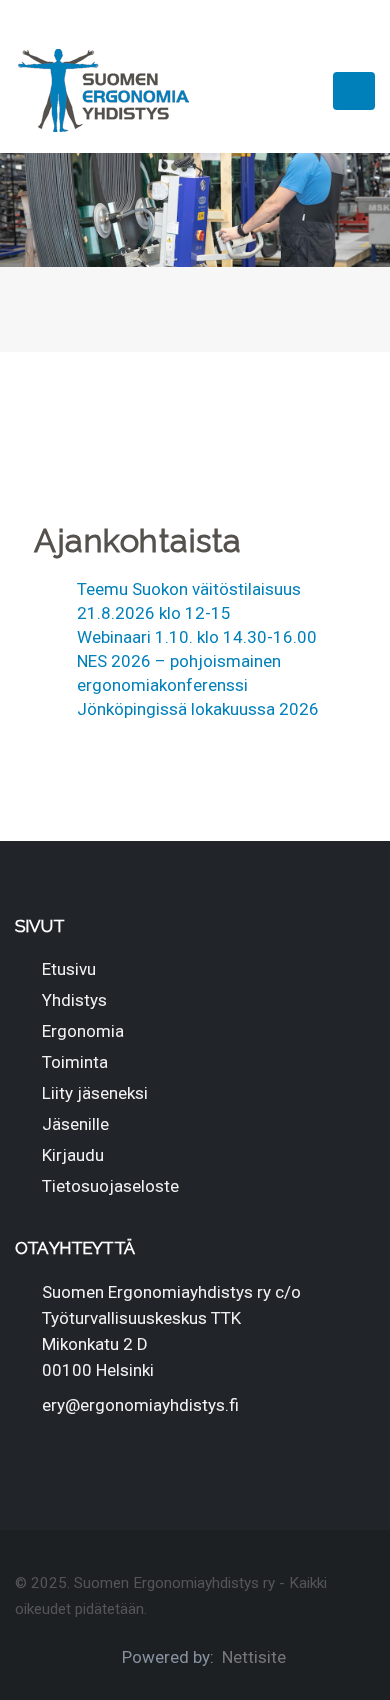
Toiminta (75, 1062)
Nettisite (254, 1657)
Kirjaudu (73, 1155)
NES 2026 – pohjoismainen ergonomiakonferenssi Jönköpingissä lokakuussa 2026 (198, 685)
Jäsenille (75, 1124)
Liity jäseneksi (95, 1093)
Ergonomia (83, 1031)
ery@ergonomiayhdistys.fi (140, 1405)
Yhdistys (74, 1000)
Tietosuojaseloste (110, 1186)
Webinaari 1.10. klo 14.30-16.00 (197, 637)
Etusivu (69, 969)
